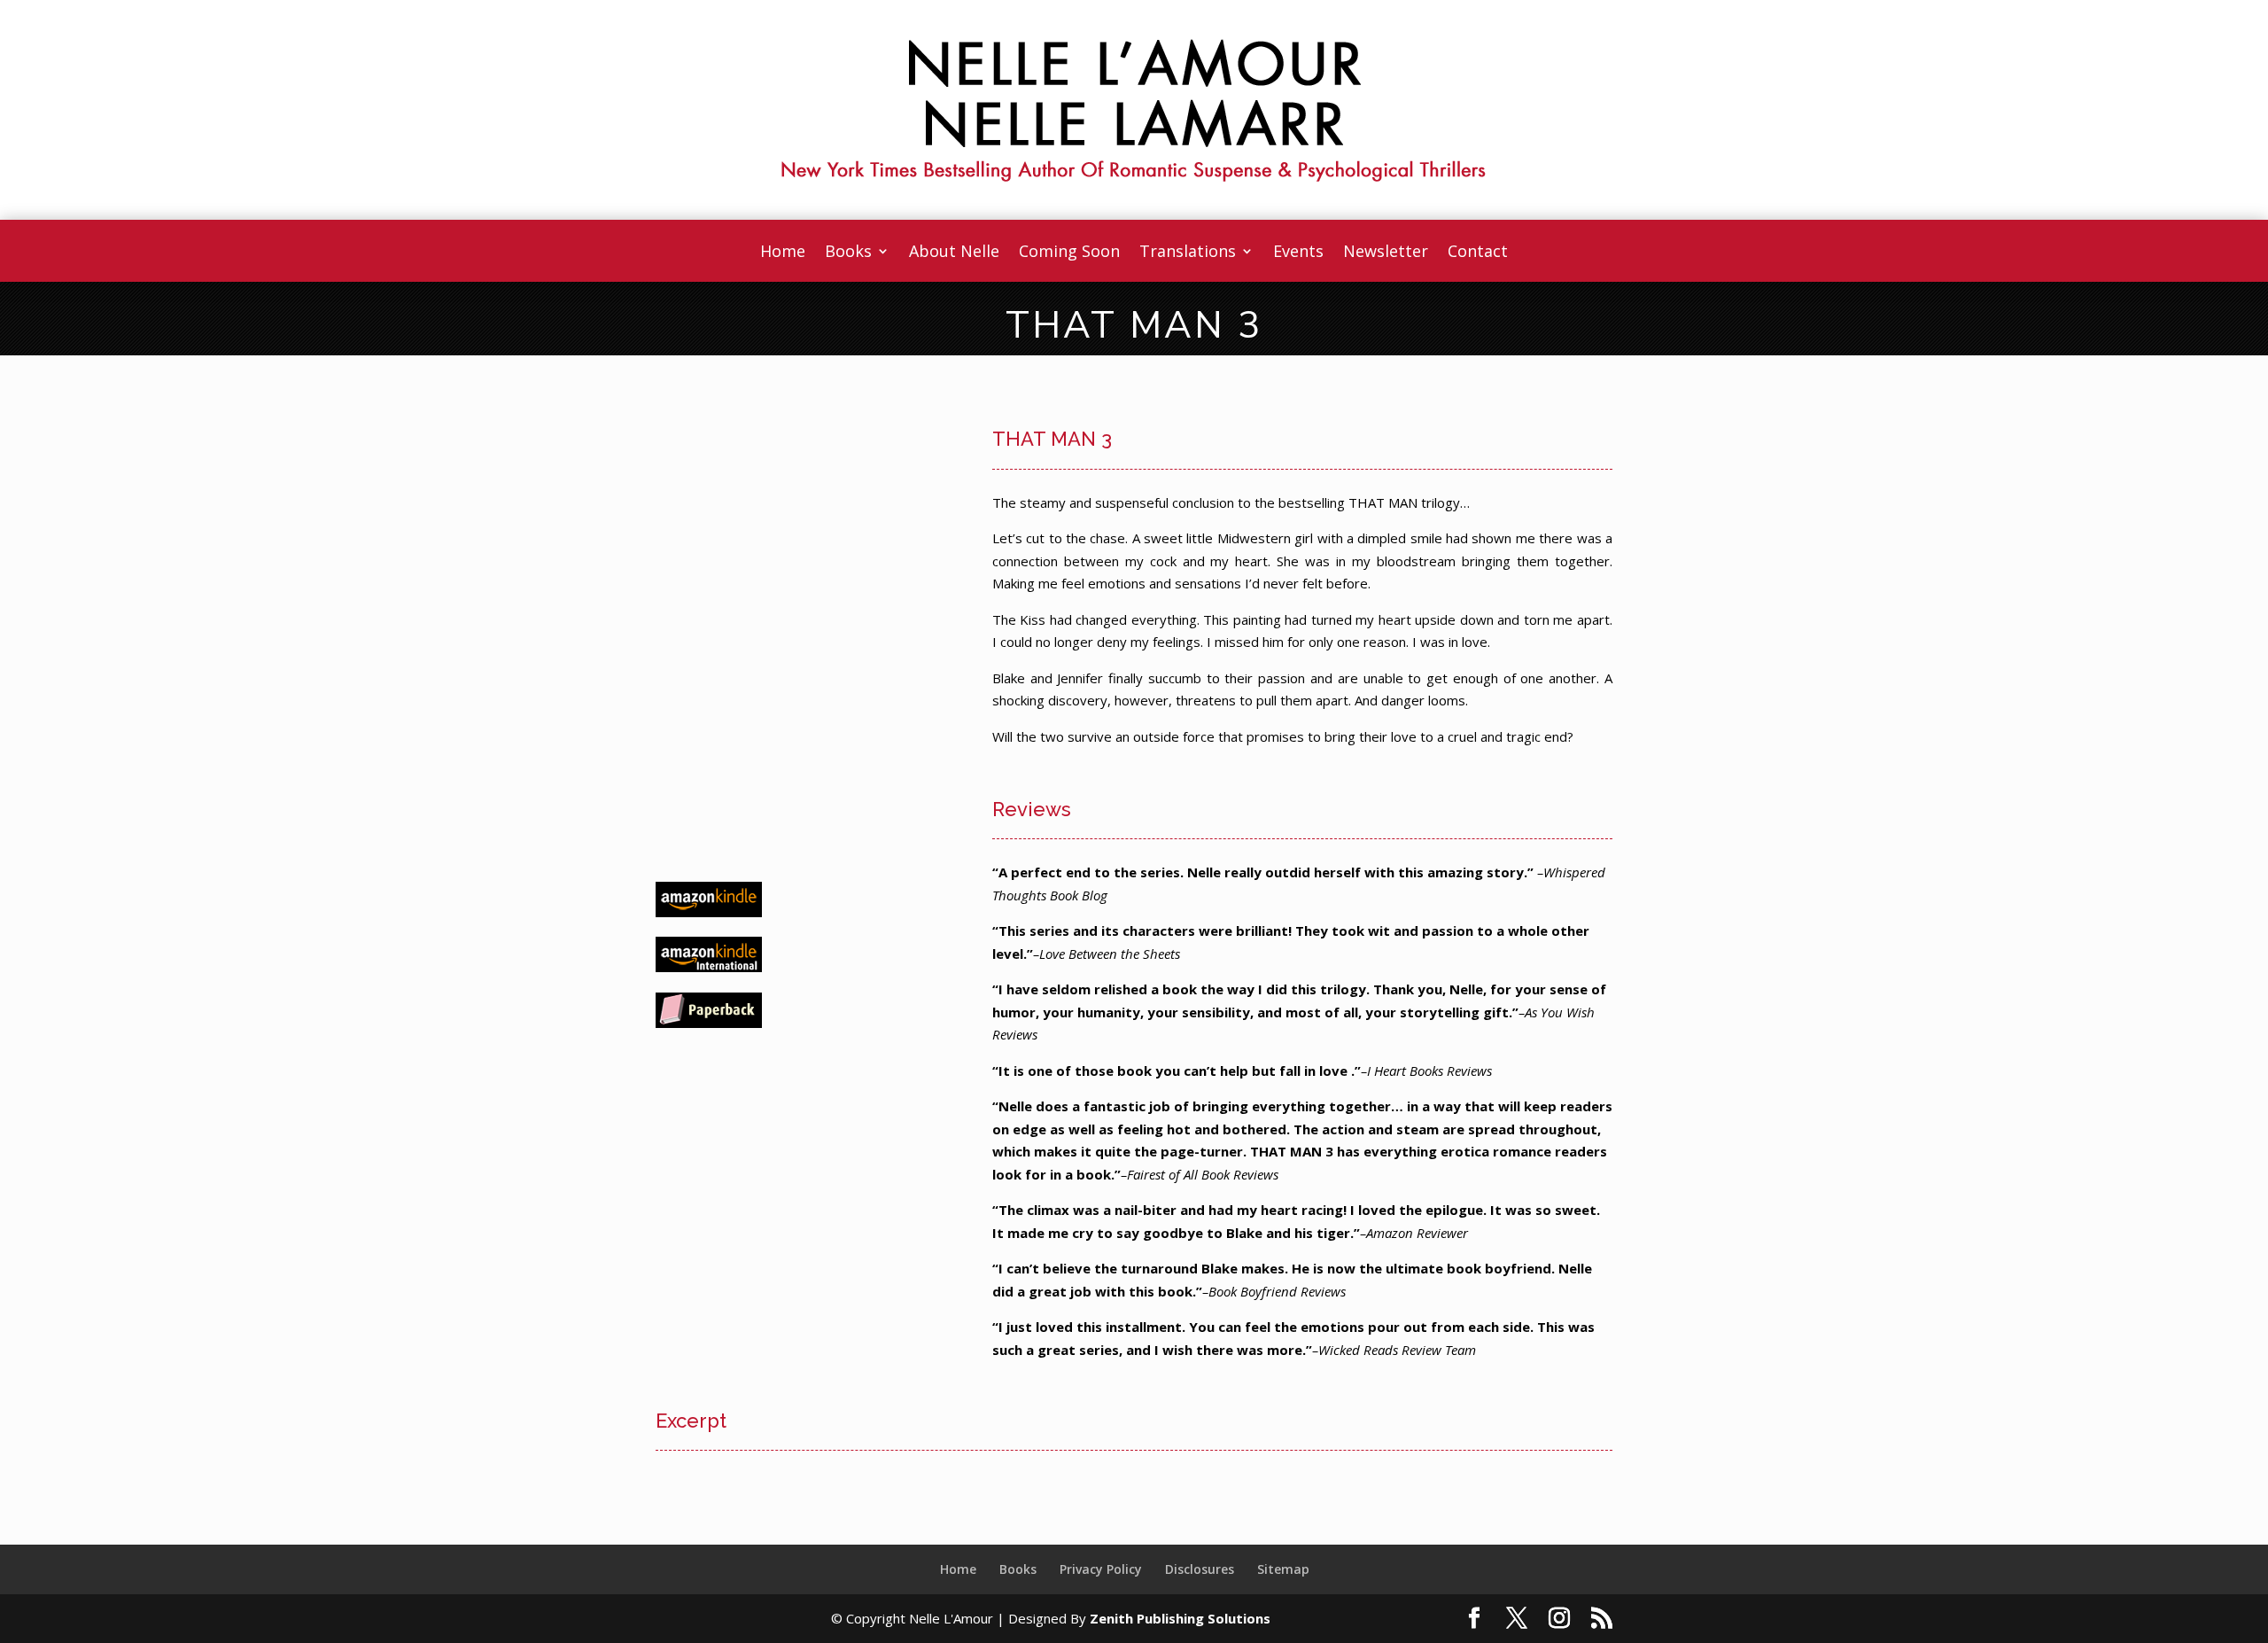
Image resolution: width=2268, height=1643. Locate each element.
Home (783, 253)
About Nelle (954, 253)
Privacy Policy (1101, 1569)
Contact (1478, 253)
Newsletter (1386, 253)
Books (848, 253)
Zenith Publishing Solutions (1180, 1618)
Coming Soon (1069, 253)
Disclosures (1200, 1569)
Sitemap (1283, 1569)
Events (1298, 253)
